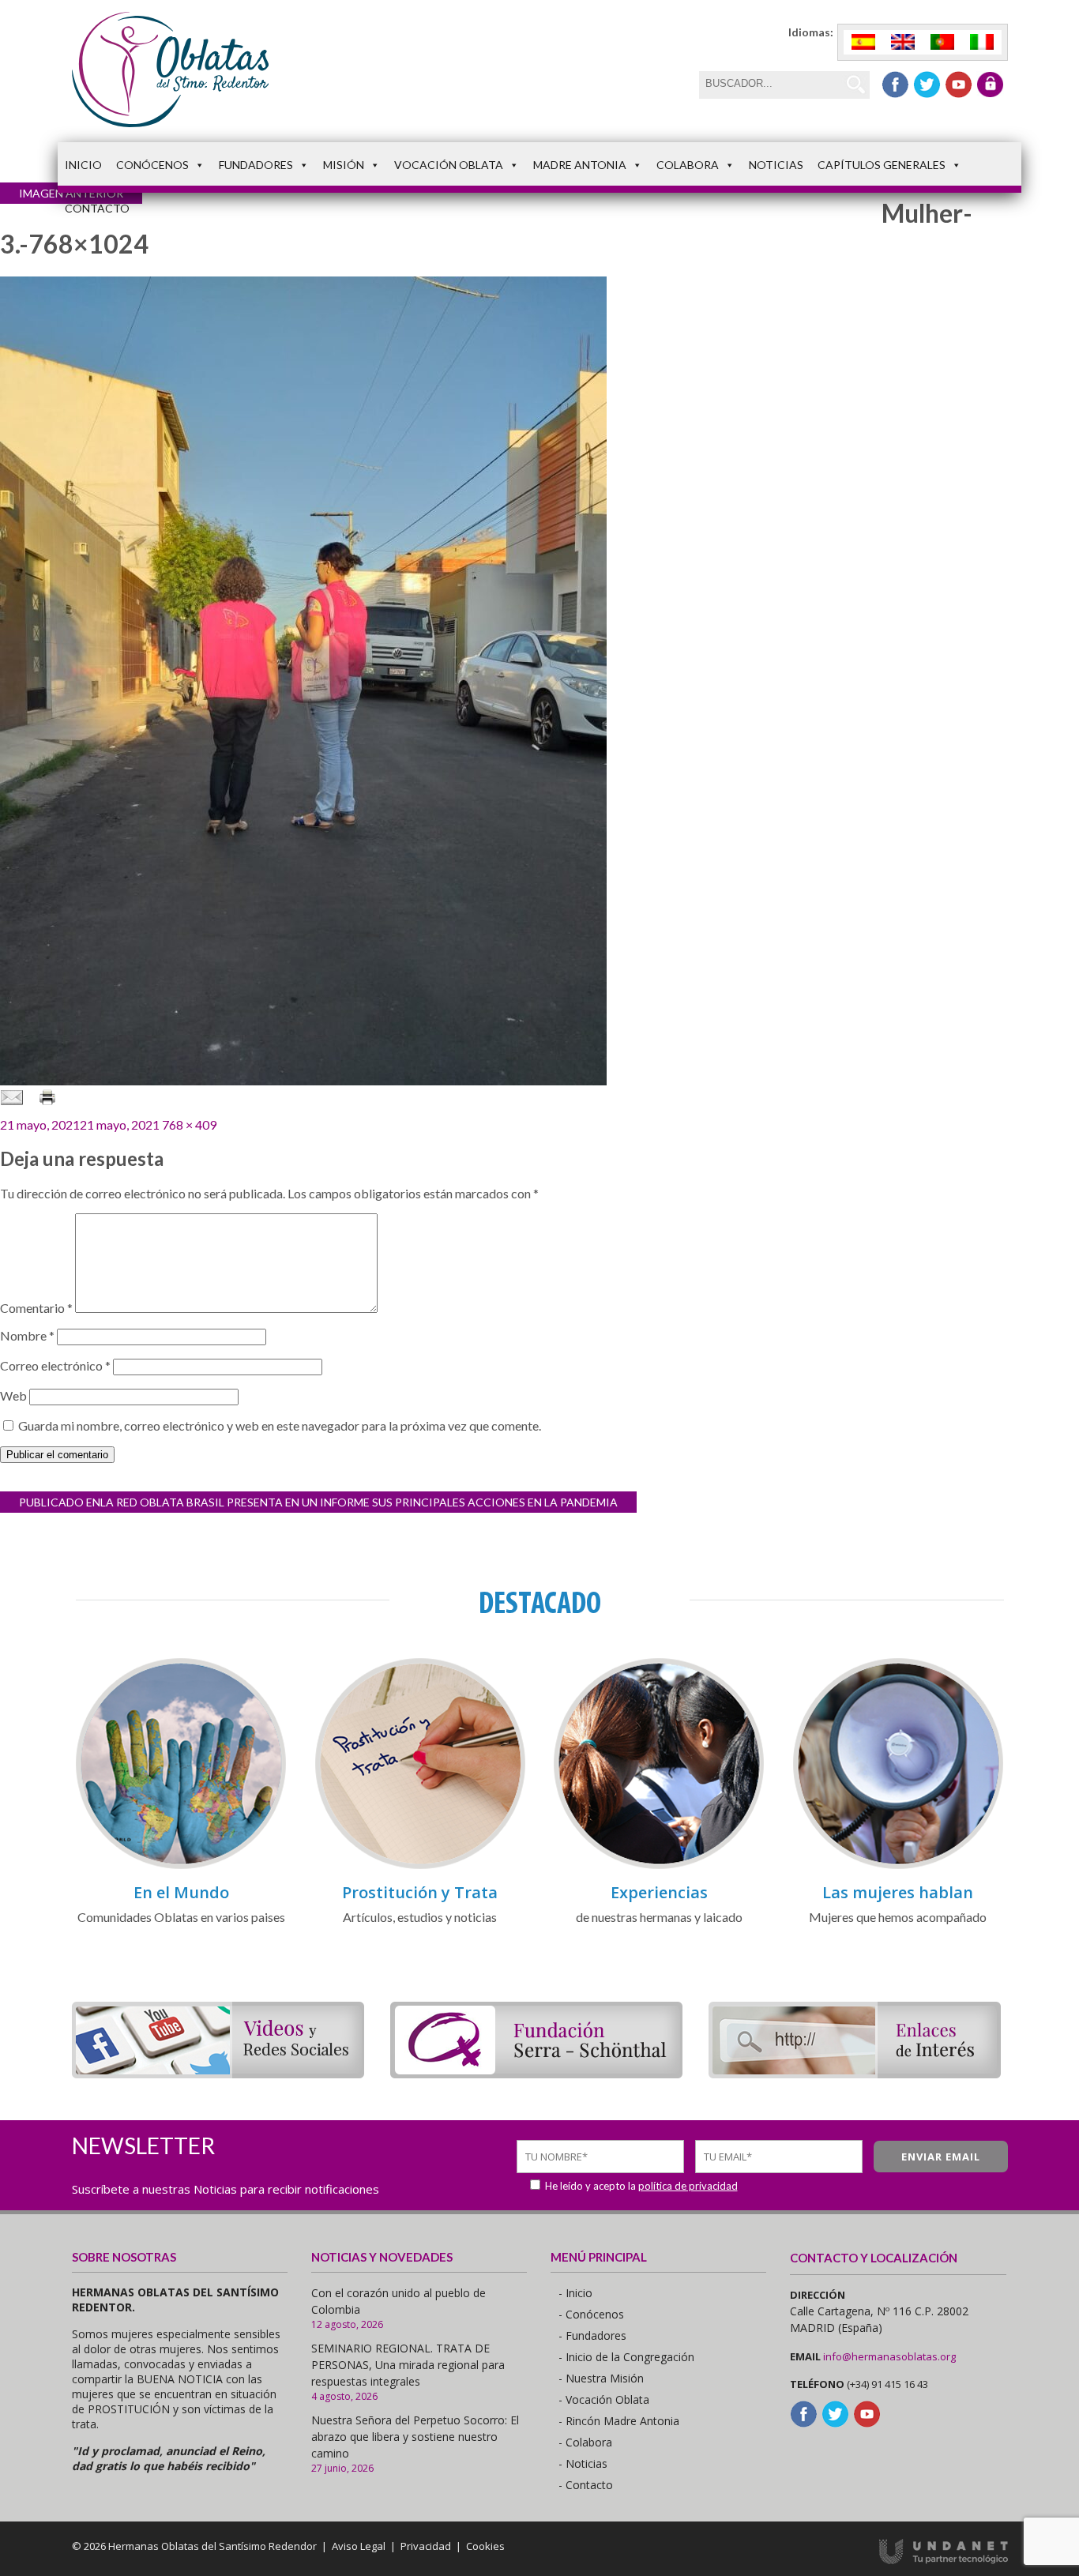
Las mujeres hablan (898, 1892)
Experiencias (659, 1892)
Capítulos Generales (882, 165)
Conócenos (152, 165)
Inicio (83, 165)
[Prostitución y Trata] (420, 1866)
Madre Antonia (580, 165)
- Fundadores (592, 2335)
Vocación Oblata (449, 165)
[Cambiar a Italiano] (982, 42)
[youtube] (959, 85)
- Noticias (583, 2463)
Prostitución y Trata (420, 1892)
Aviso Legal (359, 2546)
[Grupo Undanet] (944, 2560)
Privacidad (426, 2546)
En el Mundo (181, 1892)
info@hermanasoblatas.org (889, 2356)
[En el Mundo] (181, 1866)
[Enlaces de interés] (855, 2073)
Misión (344, 165)
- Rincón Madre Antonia (619, 2421)
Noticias (776, 165)
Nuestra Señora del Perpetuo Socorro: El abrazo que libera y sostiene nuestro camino (415, 2437)
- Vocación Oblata (604, 2399)
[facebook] (895, 85)
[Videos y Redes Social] (218, 2073)
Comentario (36, 1308)
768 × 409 (189, 1124)
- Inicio (575, 2293)
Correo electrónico (55, 1365)
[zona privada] (990, 85)
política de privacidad (688, 2186)
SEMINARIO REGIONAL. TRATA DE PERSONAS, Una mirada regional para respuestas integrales (408, 2365)
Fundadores (256, 165)
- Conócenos (591, 2314)
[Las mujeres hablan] (898, 1866)
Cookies (485, 2546)
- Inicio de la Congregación (626, 2357)
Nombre (27, 1335)
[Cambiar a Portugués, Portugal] (942, 42)
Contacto (97, 208)
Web (13, 1395)
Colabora (688, 165)
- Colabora (585, 2442)
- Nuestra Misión (601, 2378)
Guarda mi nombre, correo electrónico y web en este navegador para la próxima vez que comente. (280, 1425)
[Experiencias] (659, 1866)
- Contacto (586, 2485)
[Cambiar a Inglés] (903, 42)
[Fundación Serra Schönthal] (536, 2073)
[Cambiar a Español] (863, 42)
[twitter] (927, 85)
